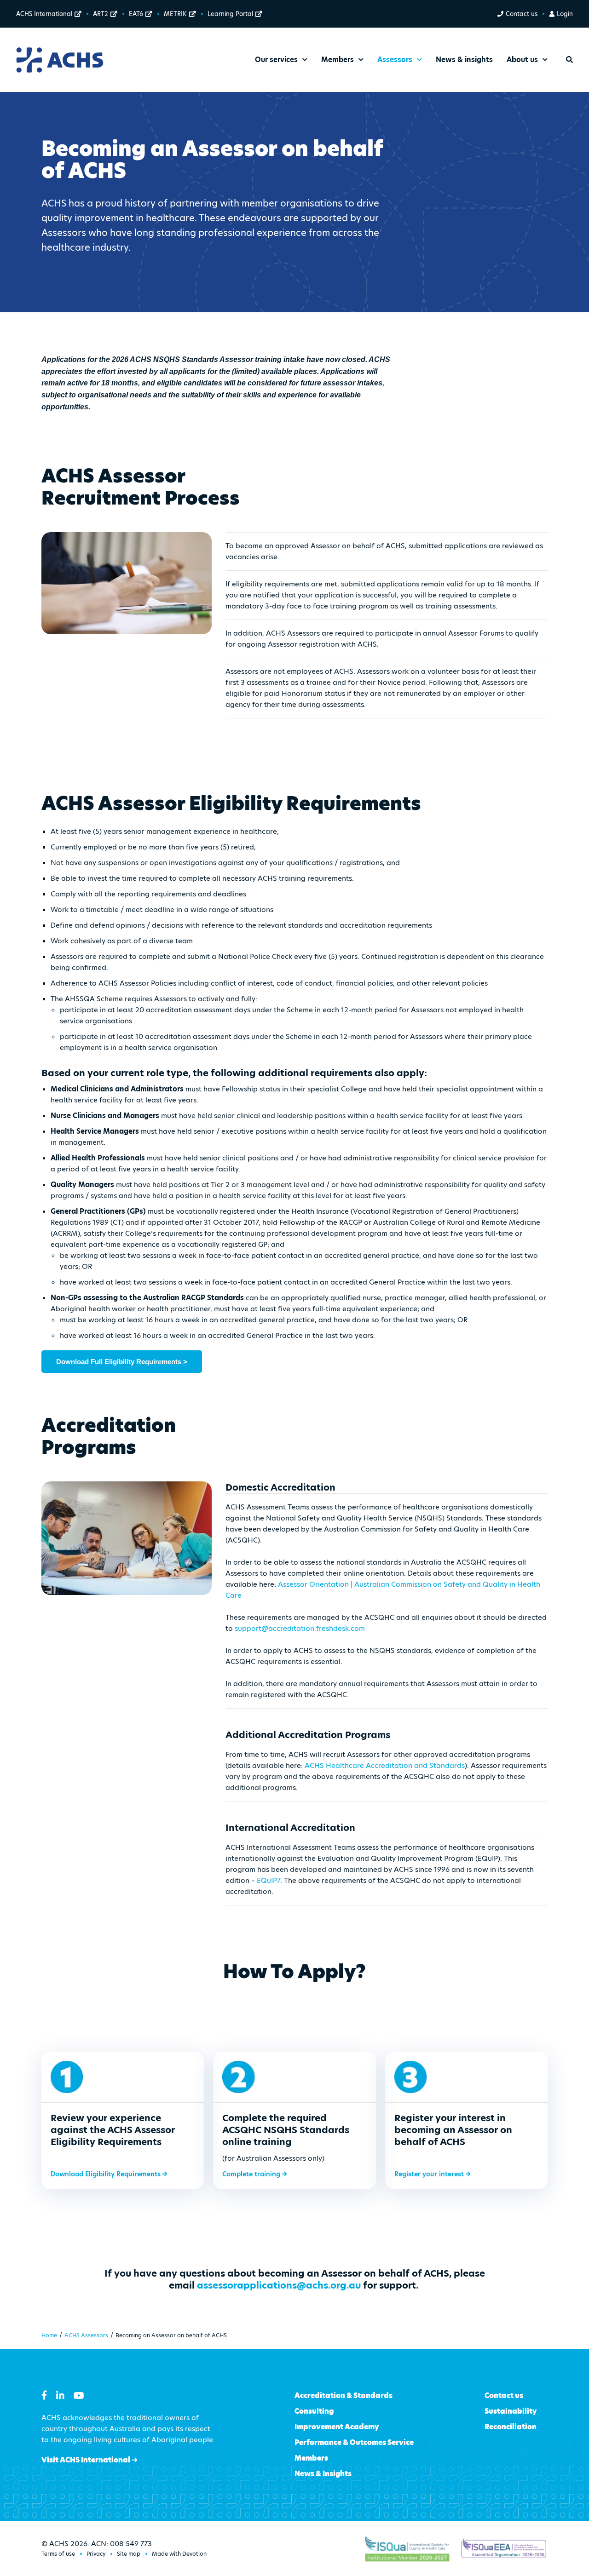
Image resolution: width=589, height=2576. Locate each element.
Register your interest (430, 2174)
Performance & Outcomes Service (354, 2442)
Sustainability (511, 2411)
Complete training (252, 2174)
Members (311, 2458)
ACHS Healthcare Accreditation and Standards (385, 1765)
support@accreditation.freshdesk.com (300, 1628)
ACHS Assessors (86, 2335)
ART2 (101, 14)
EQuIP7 (269, 1880)
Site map (129, 2554)
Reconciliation (511, 2427)
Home (49, 2335)
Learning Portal (230, 14)
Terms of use (58, 2554)
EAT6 (136, 14)
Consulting (314, 2411)
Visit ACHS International (87, 2460)
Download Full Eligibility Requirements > (122, 1362)
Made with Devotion (179, 2554)
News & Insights (323, 2474)
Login (565, 14)
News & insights (464, 60)
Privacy (96, 2554)
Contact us (522, 14)
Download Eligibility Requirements (107, 2174)
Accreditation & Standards (344, 2395)
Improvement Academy (337, 2427)
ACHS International (44, 14)
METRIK (175, 14)
